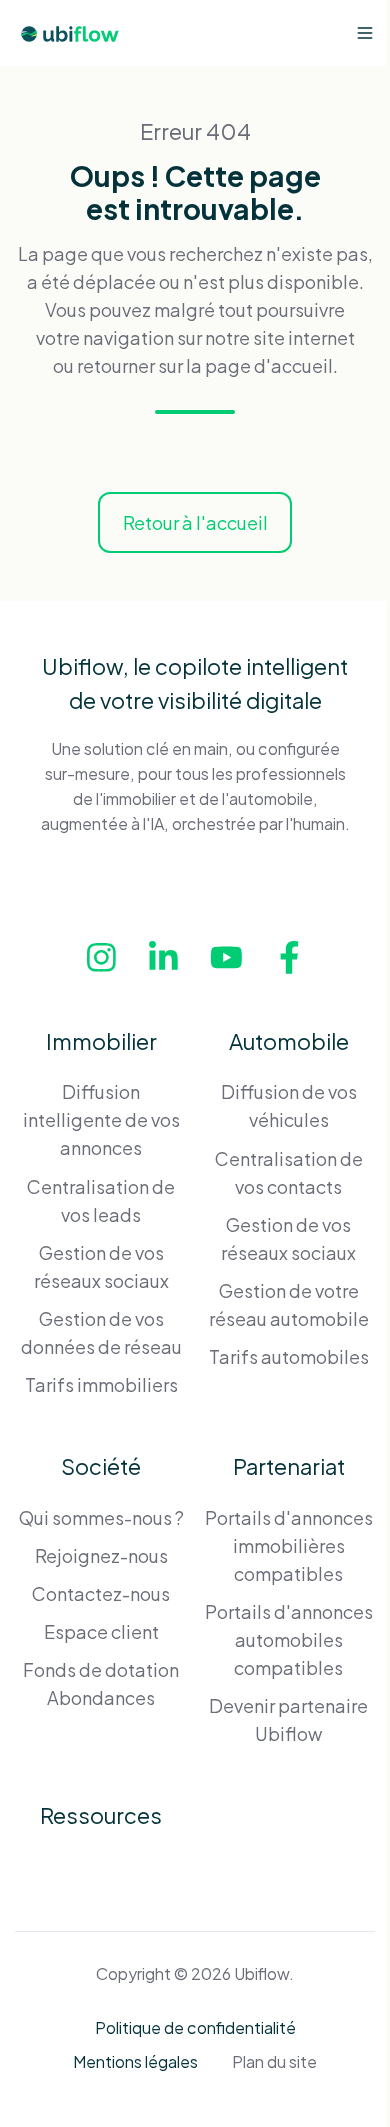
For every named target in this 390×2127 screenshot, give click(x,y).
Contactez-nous (101, 1593)
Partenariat (289, 1466)
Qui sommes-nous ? (101, 1517)
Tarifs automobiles (289, 1356)
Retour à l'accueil (195, 522)
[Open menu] (365, 33)
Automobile (289, 1041)
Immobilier (101, 1041)
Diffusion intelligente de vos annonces (101, 1119)
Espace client (101, 1631)
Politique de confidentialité (195, 2027)
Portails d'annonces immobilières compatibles (289, 1545)
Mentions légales (135, 2061)
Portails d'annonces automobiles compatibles (289, 1639)
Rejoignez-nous (101, 1555)
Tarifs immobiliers (101, 1384)
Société (101, 1466)
